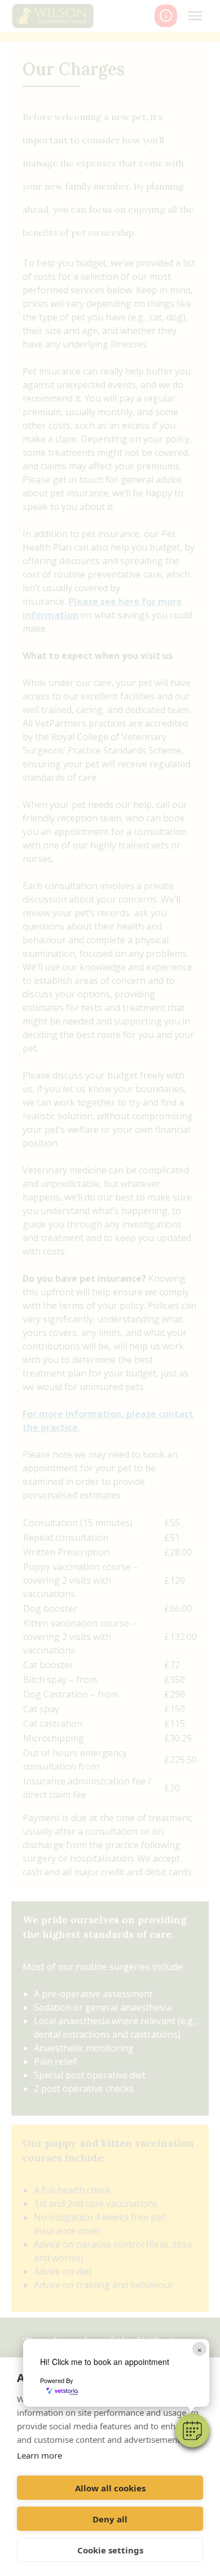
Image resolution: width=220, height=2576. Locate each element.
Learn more (39, 2455)
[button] (192, 2430)
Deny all (110, 2519)
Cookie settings (110, 2550)
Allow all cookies (110, 2488)
